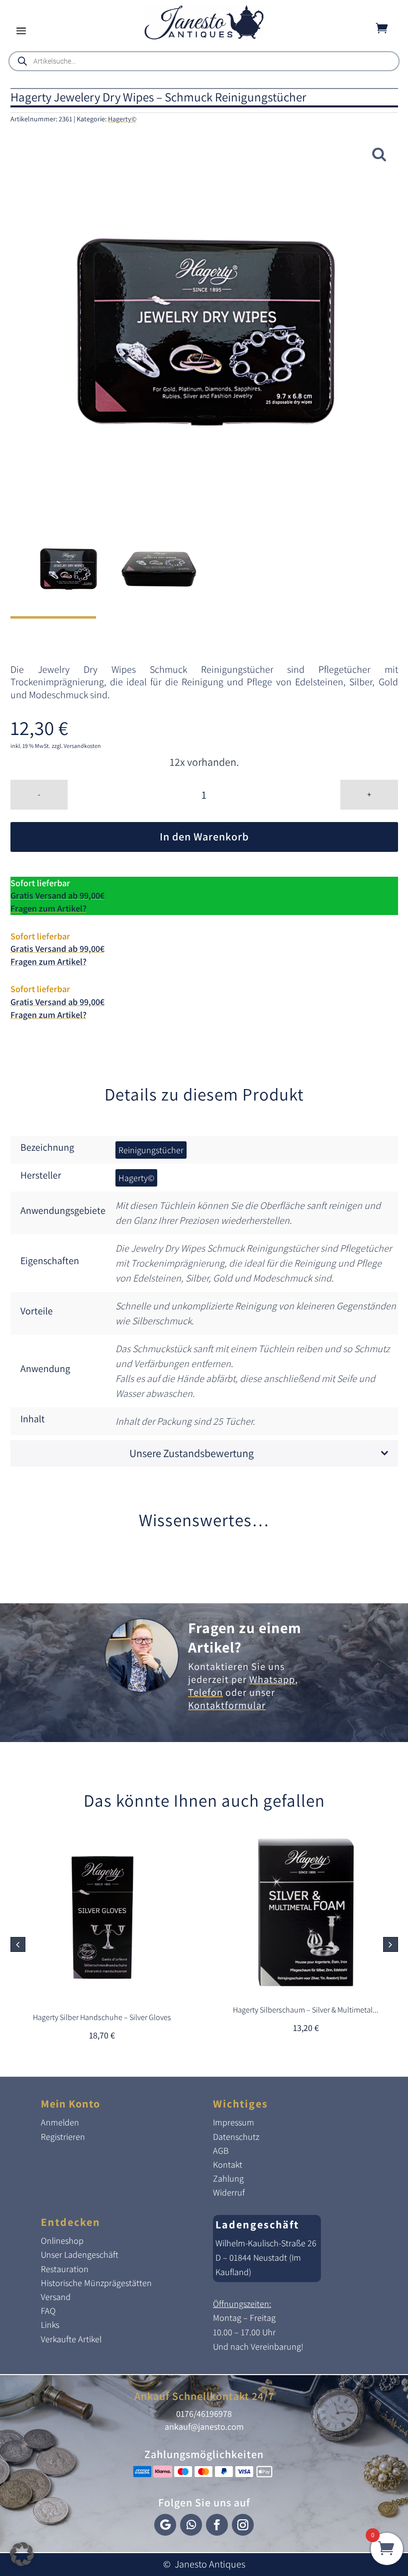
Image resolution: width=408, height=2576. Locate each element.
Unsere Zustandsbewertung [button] (192, 1453)
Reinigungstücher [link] (151, 1150)
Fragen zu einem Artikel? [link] (245, 1637)
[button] (21, 30)
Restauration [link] (65, 2269)
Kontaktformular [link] (227, 1705)
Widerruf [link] (229, 2192)
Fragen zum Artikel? (49, 908)
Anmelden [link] (60, 2122)
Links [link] (50, 2325)
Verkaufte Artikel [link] (71, 2339)
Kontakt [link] (228, 2164)
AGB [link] (221, 2151)
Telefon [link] (205, 1692)
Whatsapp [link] (272, 1679)
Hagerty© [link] (122, 119)
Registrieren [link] (63, 2137)
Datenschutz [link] (236, 2137)
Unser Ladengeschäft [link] (80, 2254)
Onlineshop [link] (62, 2241)
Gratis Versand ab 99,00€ (57, 895)
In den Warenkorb (204, 836)
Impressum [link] (234, 2122)
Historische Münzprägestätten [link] (96, 2283)
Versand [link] (56, 2297)
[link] (204, 37)
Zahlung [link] (228, 2178)
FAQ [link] (48, 2311)
